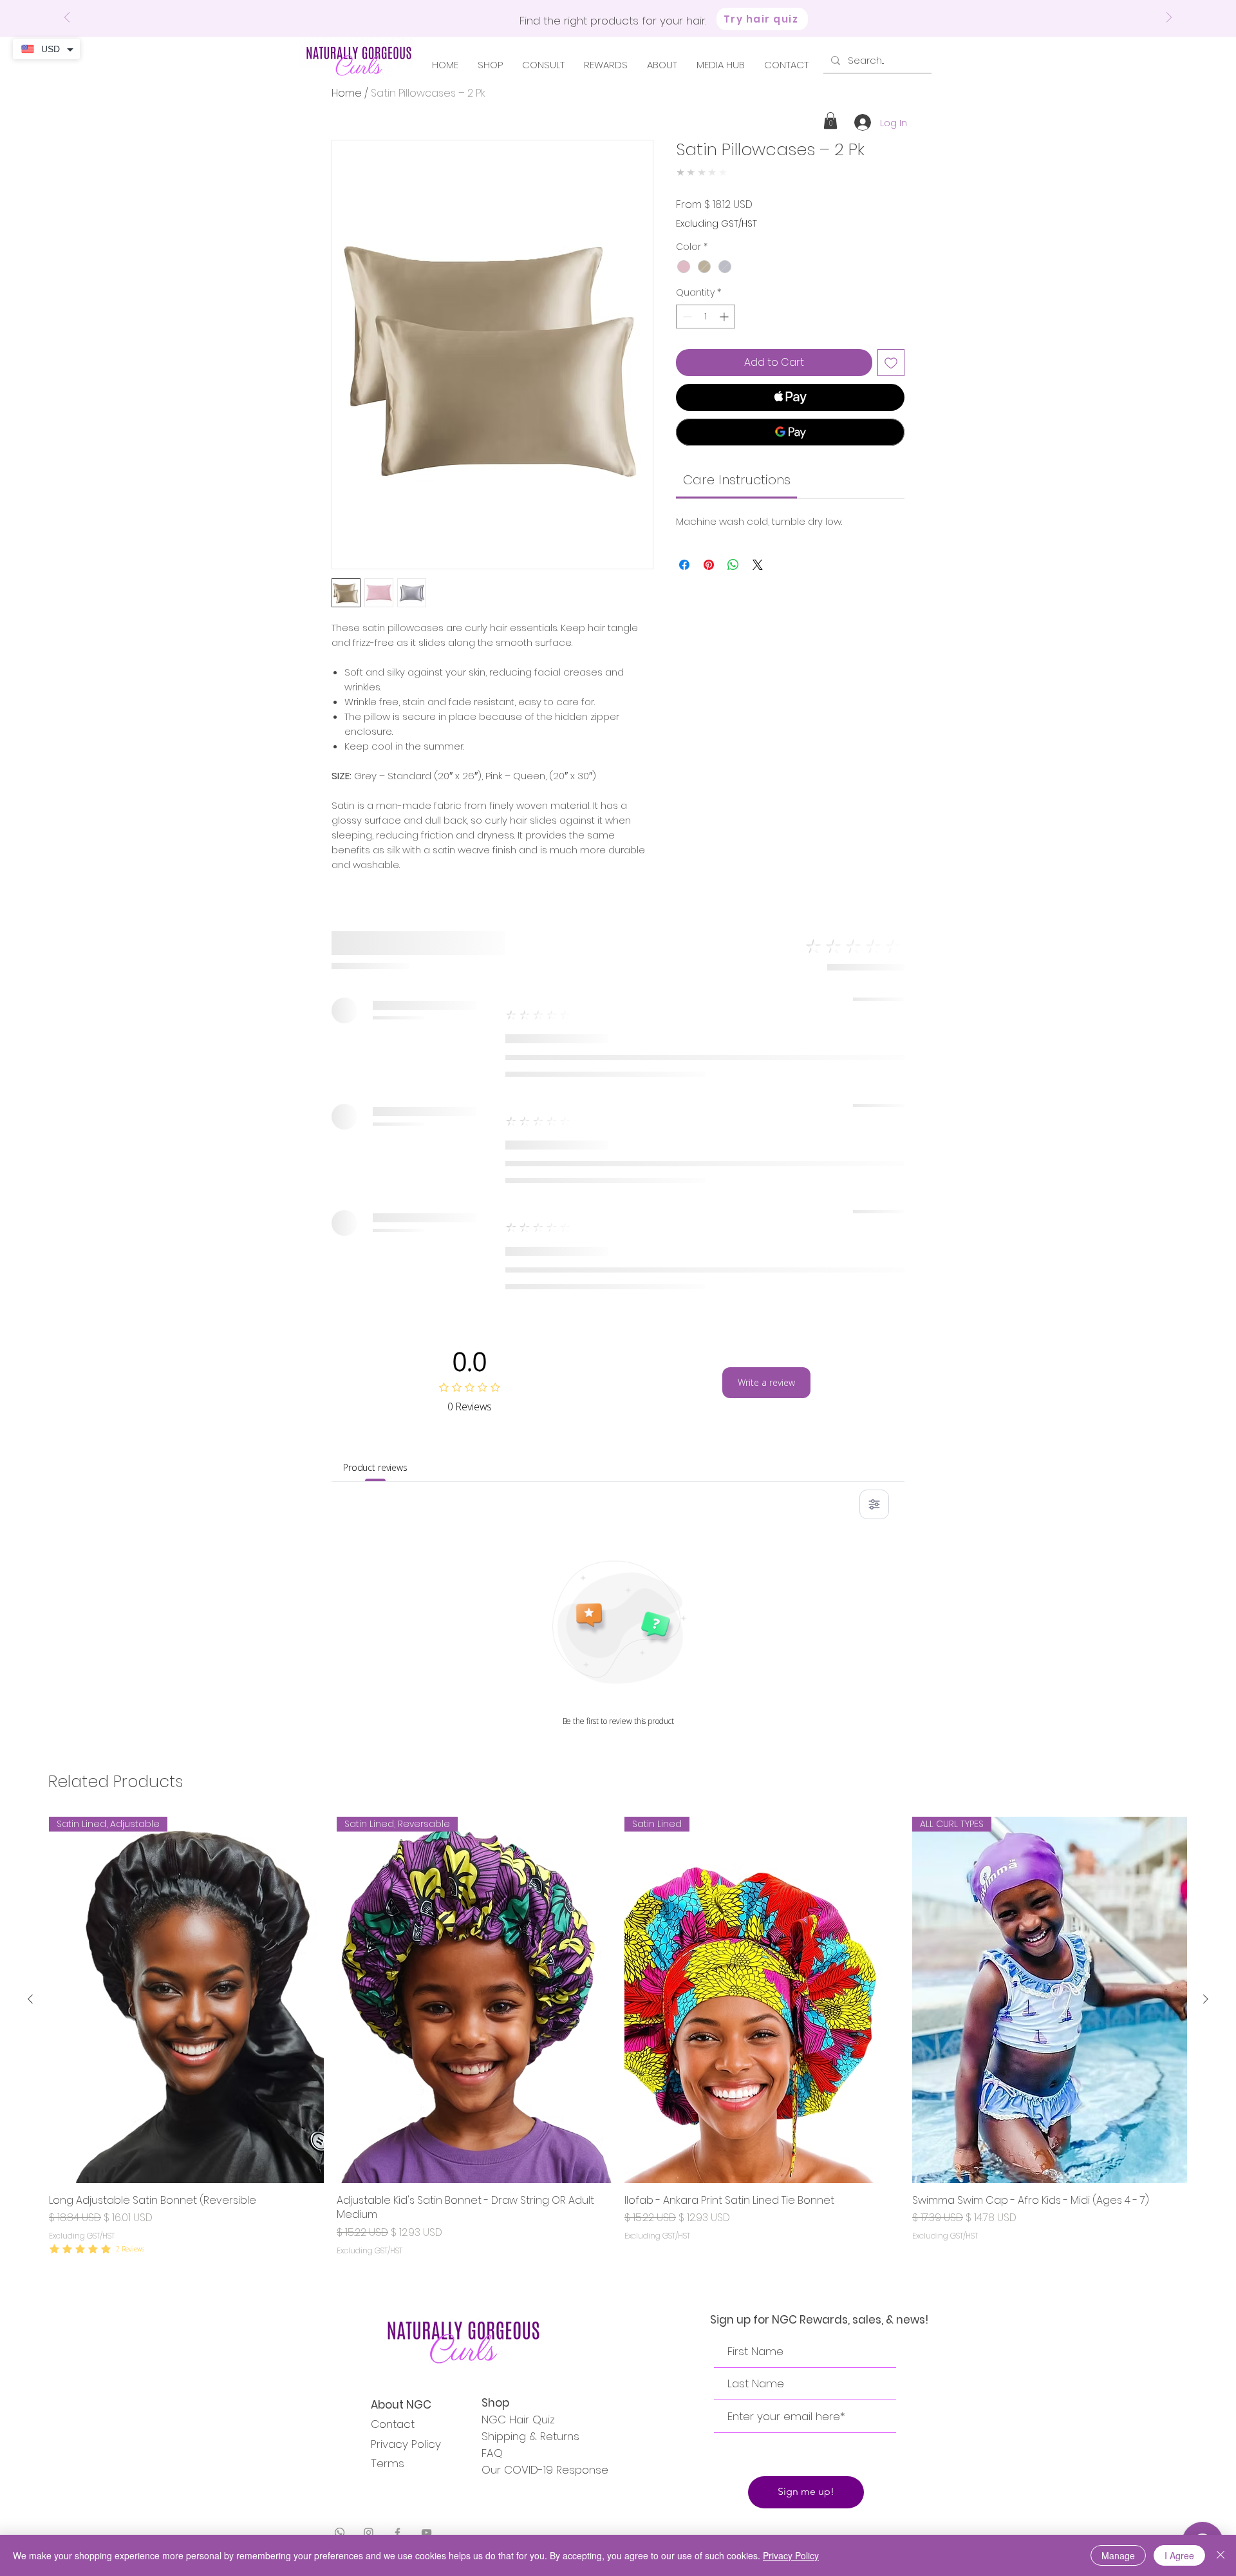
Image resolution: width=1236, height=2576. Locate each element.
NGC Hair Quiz (518, 2420)
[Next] (1169, 18)
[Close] (1221, 2555)
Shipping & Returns (530, 2436)
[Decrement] (686, 317)
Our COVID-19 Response (545, 2470)
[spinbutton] (706, 317)
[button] (830, 120)
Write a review (766, 1382)
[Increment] (725, 317)
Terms (388, 2463)
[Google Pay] (790, 432)
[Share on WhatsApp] (733, 565)
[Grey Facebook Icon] (398, 2533)
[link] (737, 480)
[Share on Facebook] (684, 565)
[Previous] (67, 18)
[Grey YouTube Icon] (426, 2533)
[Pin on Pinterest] (709, 565)
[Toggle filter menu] (874, 1504)
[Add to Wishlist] (891, 363)
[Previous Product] (30, 1999)
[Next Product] (1206, 1999)
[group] (618, 2044)
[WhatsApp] (340, 2533)
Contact (393, 2424)
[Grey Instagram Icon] (369, 2533)
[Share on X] (758, 565)
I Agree (1179, 2555)
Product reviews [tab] (375, 1467)
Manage (1118, 2555)
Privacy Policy (406, 2444)
